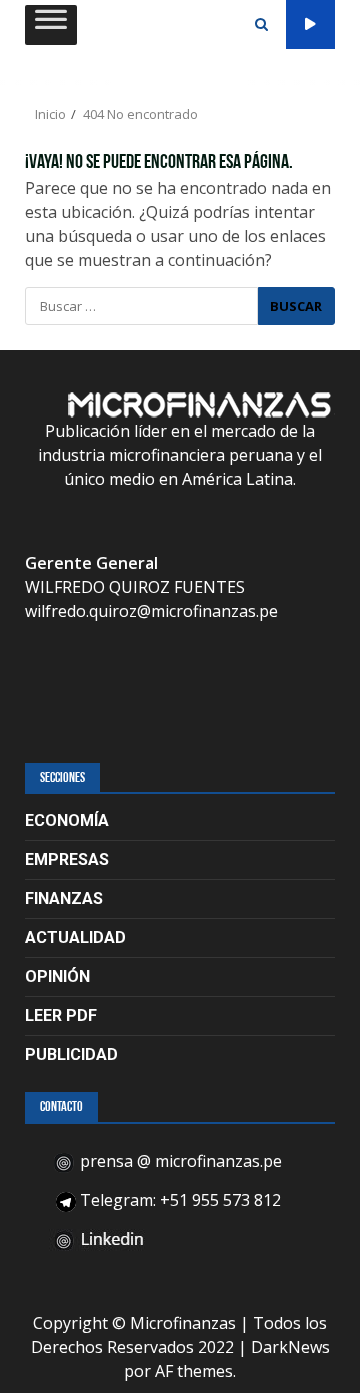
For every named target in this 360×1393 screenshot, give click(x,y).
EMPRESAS (67, 859)
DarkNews (290, 1347)
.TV (310, 24)
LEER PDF (61, 1015)
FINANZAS (64, 898)
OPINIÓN (57, 976)
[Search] (261, 25)
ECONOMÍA (67, 820)
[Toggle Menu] (51, 24)
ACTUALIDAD (75, 937)
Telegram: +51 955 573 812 (178, 1200)
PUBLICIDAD (71, 1054)
